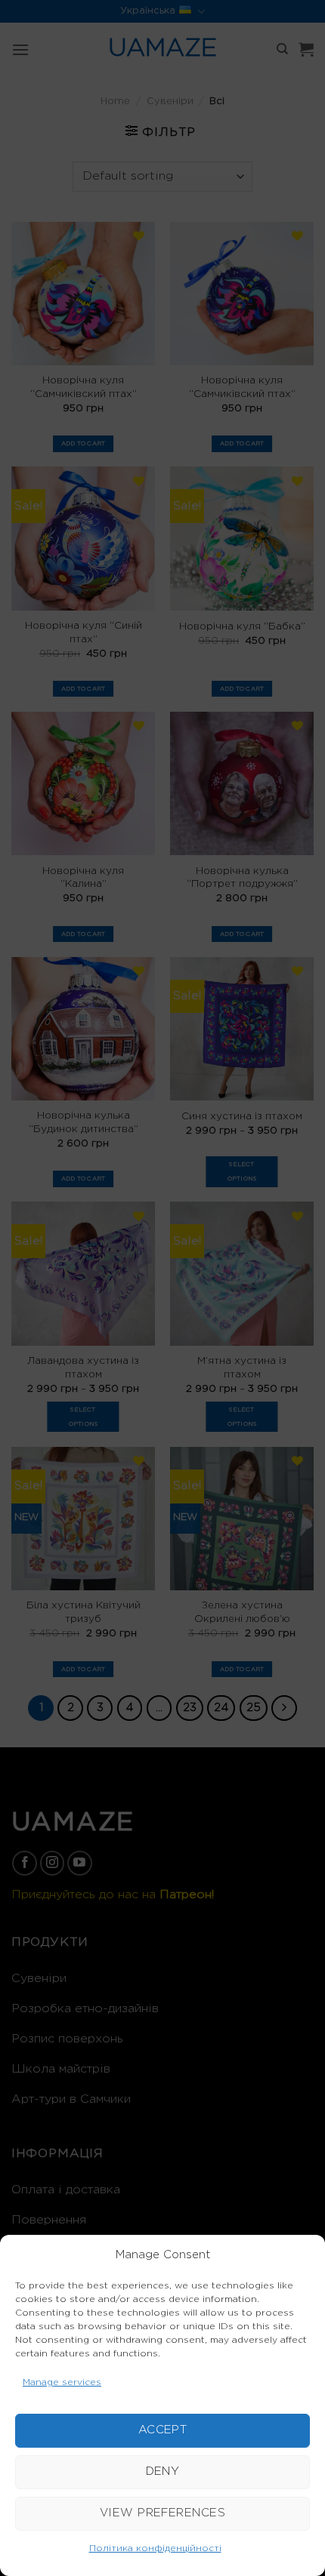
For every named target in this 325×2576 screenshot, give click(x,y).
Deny (163, 2471)
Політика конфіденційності (155, 2548)
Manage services (62, 2382)
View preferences (162, 2513)
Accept (163, 2430)
